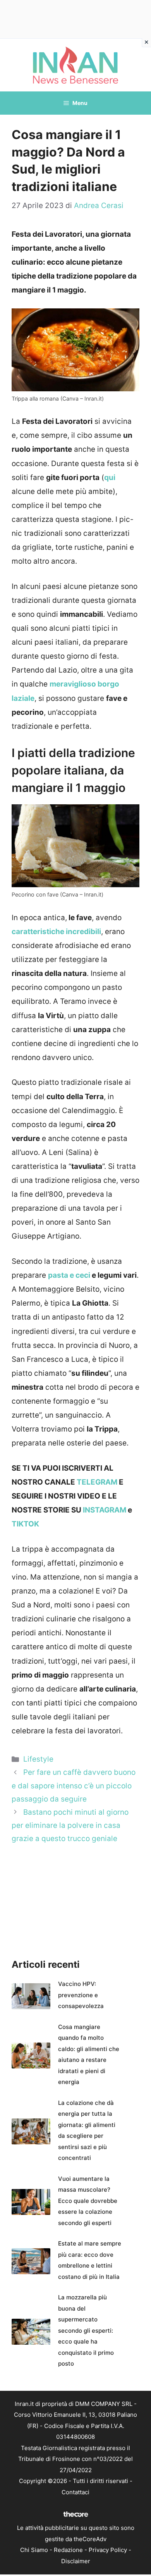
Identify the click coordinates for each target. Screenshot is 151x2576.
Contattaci (75, 2492)
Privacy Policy (108, 2550)
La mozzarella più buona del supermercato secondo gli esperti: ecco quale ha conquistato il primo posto (86, 2330)
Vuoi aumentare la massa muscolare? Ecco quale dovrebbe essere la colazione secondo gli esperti (88, 2201)
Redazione (68, 2550)
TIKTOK (25, 1524)
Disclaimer (76, 2561)
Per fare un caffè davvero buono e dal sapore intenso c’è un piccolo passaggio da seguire (74, 1785)
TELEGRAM (97, 1482)
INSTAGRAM (105, 1510)
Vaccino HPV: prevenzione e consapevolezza (81, 1995)
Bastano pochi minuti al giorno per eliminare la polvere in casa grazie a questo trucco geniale (70, 1825)
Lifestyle (38, 1759)
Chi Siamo (34, 2550)
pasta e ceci (69, 1275)
